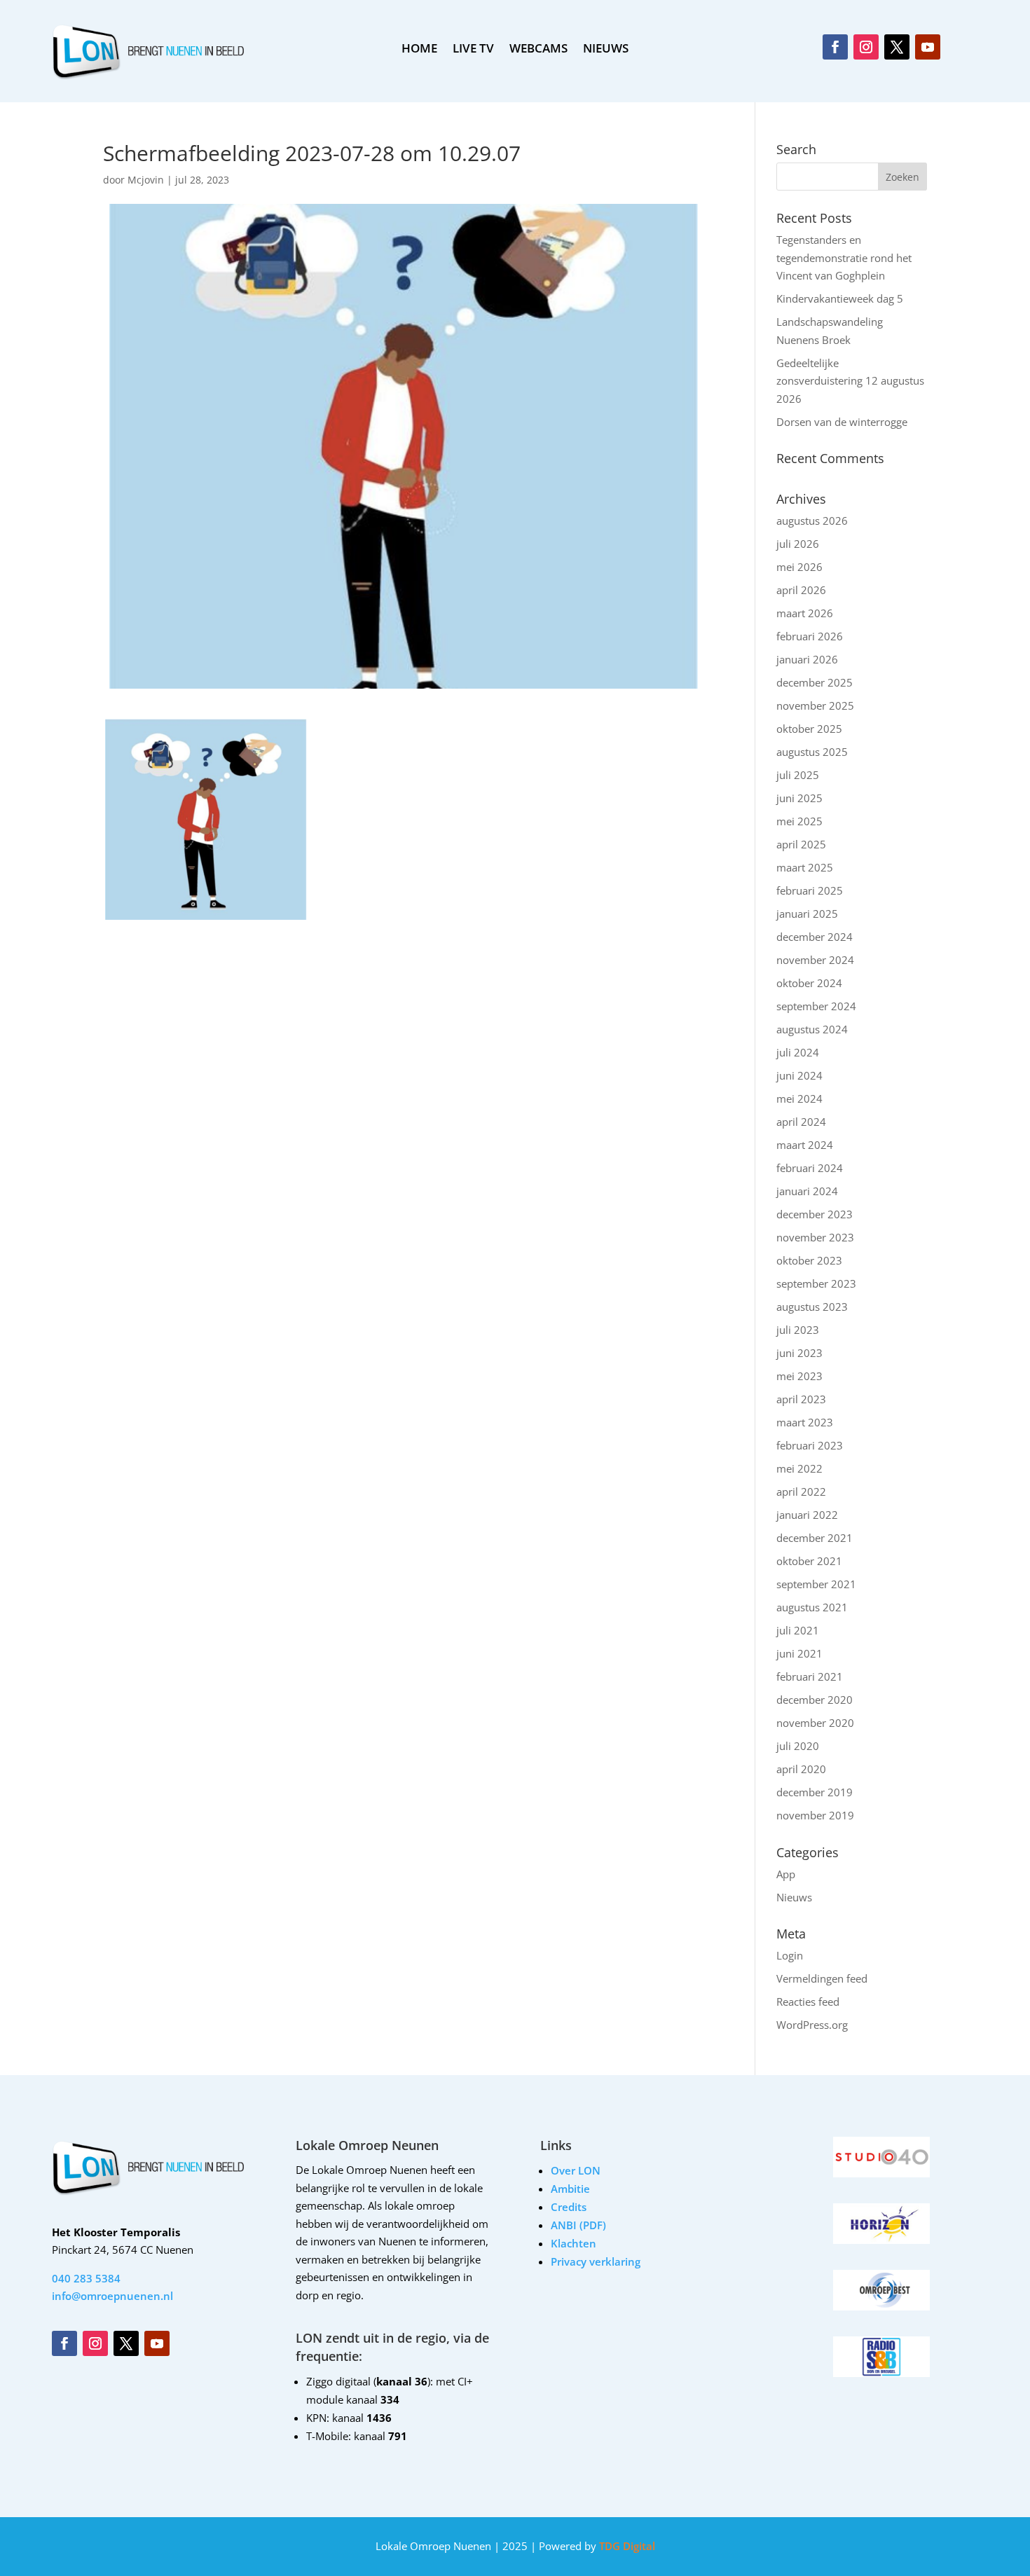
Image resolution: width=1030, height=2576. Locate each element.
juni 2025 (799, 798)
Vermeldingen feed (822, 1978)
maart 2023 (805, 1422)
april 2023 (801, 1399)
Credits (569, 2207)
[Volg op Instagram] (866, 47)
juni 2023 (799, 1353)
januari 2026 (807, 659)
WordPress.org (812, 2025)
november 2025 (815, 705)
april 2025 (801, 844)
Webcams (538, 50)
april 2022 (801, 1492)
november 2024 (815, 960)
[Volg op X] (897, 47)
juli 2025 (798, 775)
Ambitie (570, 2189)
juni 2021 (799, 1653)
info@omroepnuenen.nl (112, 2296)
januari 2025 (807, 914)
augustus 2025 (812, 752)
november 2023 (815, 1237)
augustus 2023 (812, 1307)
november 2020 (815, 1723)
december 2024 (815, 937)
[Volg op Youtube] (928, 47)
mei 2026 (799, 567)
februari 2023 (810, 1445)
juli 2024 (798, 1052)
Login (790, 1955)
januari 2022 (807, 1515)
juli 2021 (798, 1630)
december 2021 (815, 1538)
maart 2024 (805, 1145)
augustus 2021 (812, 1607)
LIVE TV (473, 50)
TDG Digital (626, 2546)
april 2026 (801, 590)
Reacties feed (808, 2002)
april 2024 (801, 1122)
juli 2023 (798, 1330)
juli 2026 (798, 544)
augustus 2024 (812, 1029)
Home (419, 50)
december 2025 (815, 682)
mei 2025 (799, 821)
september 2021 (816, 1584)
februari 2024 (810, 1168)
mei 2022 (799, 1468)
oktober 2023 (809, 1260)
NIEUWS (606, 50)
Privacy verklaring (596, 2261)
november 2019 (815, 1815)
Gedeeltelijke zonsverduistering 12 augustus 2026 (850, 381)
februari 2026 (810, 636)
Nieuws (794, 1897)
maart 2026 (805, 613)
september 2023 (816, 1283)
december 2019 (815, 1792)
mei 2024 (799, 1098)
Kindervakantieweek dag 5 (840, 298)
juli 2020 (798, 1746)
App (786, 1874)
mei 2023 (799, 1376)
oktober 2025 (809, 729)
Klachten (574, 2243)
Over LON (576, 2170)
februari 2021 (810, 1676)
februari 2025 (810, 890)
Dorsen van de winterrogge (842, 422)
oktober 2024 (809, 983)
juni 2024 (799, 1075)
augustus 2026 (812, 521)
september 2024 (816, 1006)
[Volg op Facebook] (835, 47)
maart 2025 (805, 867)
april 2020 (801, 1769)
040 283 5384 (86, 2278)
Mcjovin (146, 180)
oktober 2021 (809, 1561)
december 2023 (815, 1214)
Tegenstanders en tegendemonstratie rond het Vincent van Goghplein (844, 257)
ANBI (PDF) (578, 2225)
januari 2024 (807, 1191)
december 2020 (815, 1700)
